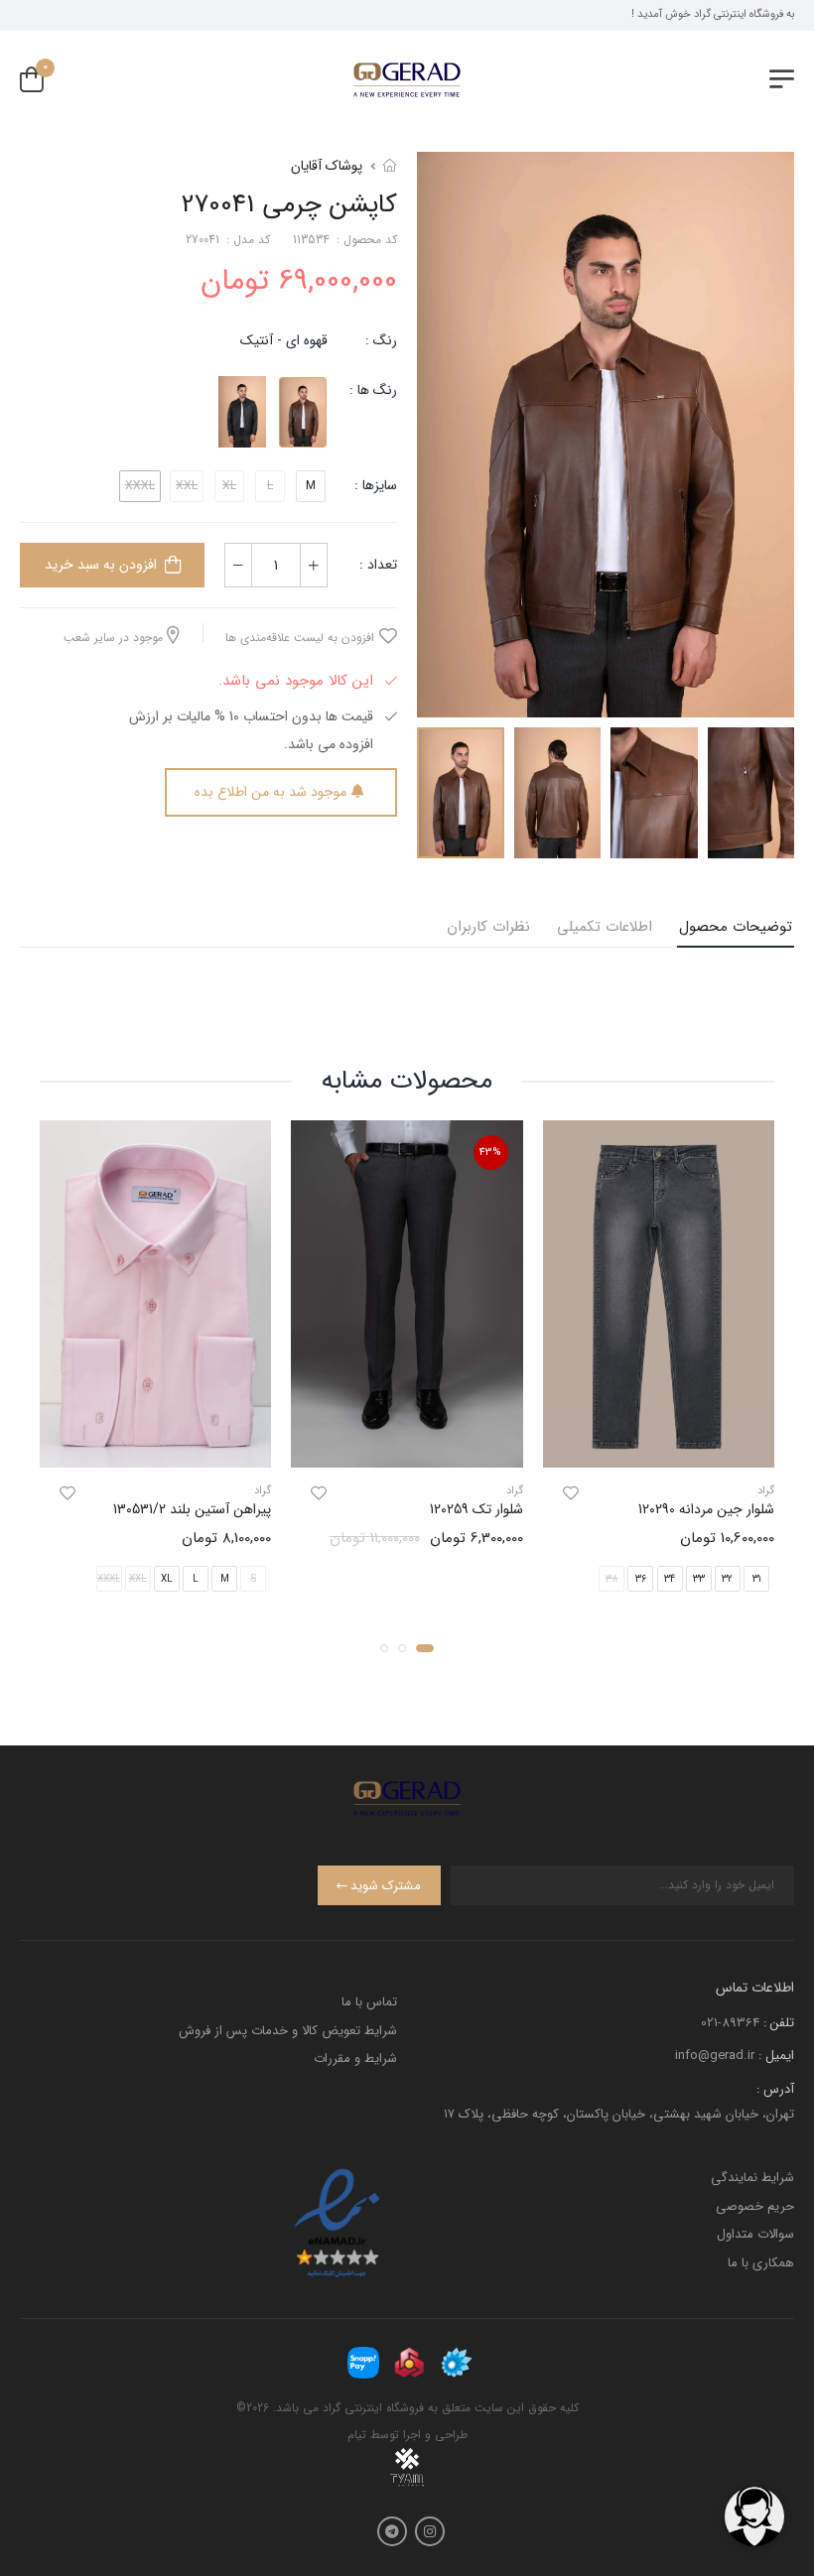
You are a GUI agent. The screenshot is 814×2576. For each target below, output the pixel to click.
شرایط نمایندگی (752, 2178)
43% (490, 1153)
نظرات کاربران (488, 927)
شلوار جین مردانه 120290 (706, 1509)
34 (670, 1578)
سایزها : (376, 485)
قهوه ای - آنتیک (284, 340)
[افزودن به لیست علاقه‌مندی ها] (571, 1493)
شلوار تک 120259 (476, 1509)
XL (167, 1578)
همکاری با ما (761, 2263)
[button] (425, 1647)
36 (641, 1578)
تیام (357, 2435)
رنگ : (381, 340)
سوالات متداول (755, 2234)
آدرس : (775, 2089)
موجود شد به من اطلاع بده (271, 792)
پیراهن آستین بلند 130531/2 (192, 1509)
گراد (766, 1491)
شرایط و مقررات (355, 2059)
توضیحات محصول (736, 927)
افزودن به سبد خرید (101, 565)
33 (699, 1578)
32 (727, 1578)
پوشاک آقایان (327, 166)
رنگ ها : (373, 390)
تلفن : (779, 2023)
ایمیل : (776, 2056)
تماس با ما (369, 2002)
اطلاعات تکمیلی (605, 927)
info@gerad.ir (715, 2056)
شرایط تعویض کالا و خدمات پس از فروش (288, 2031)
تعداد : (378, 565)
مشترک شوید (386, 1886)
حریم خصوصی (755, 2206)
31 (756, 1578)
